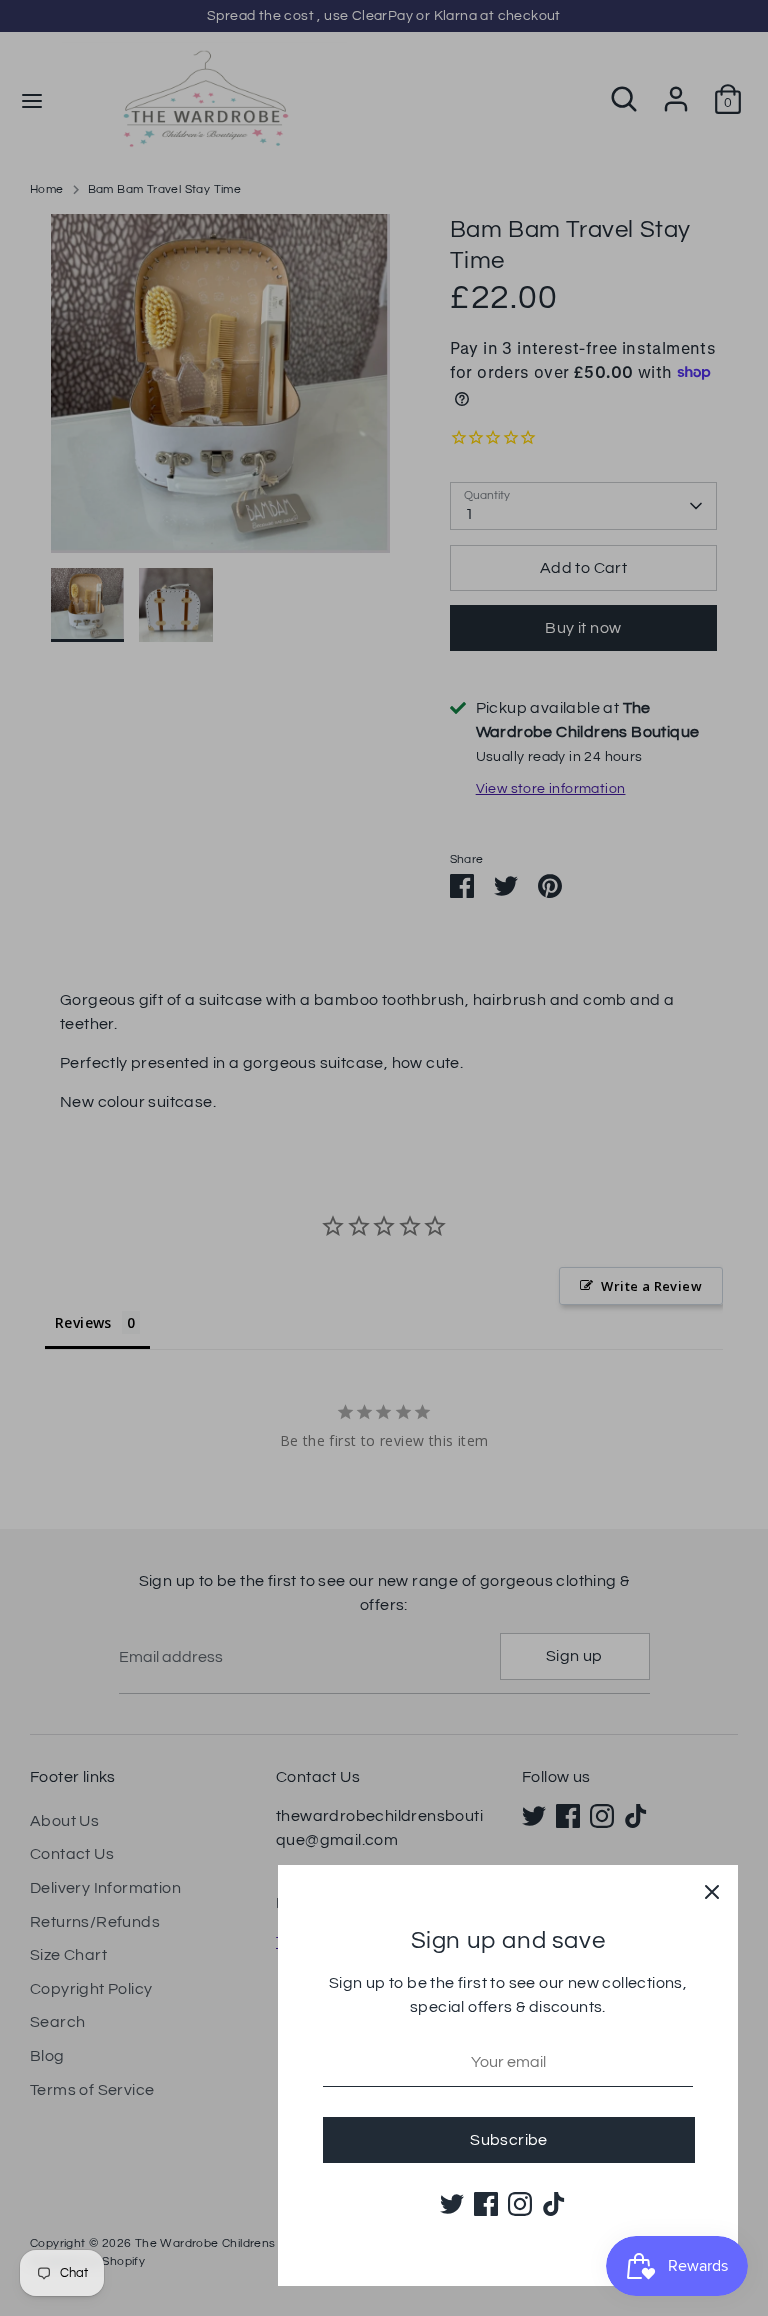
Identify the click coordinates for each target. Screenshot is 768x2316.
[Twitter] (452, 2204)
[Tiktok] (554, 2204)
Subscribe (509, 2140)
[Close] (712, 1891)
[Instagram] (520, 2204)
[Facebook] (486, 2204)
